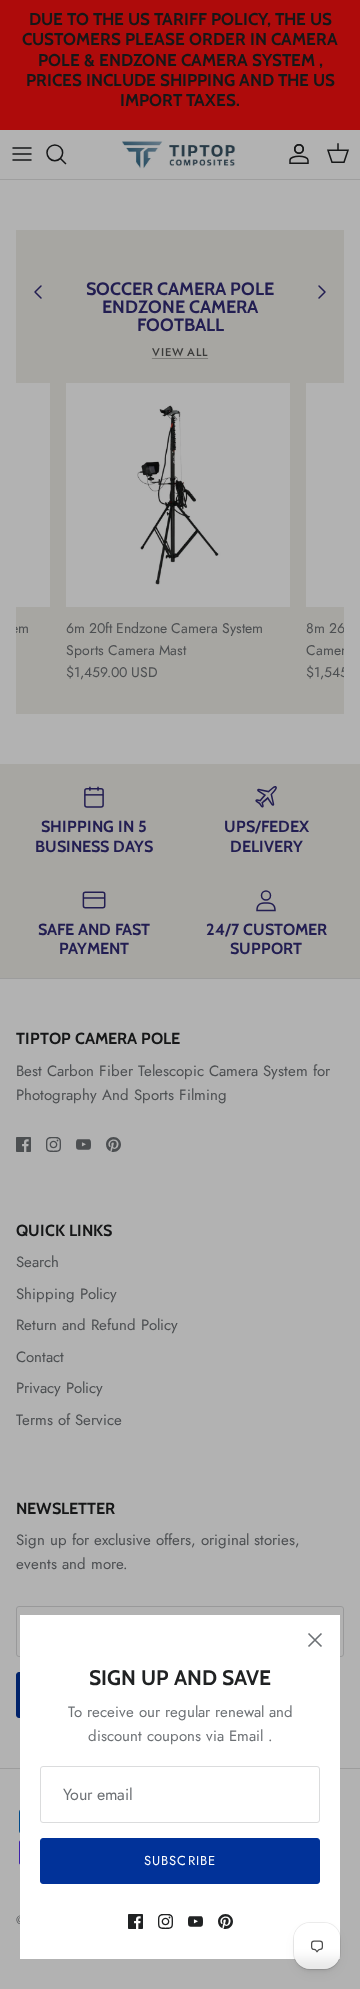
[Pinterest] (225, 1921)
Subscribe (179, 1860)
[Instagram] (165, 1921)
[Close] (315, 1640)
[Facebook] (135, 1921)
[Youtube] (195, 1921)
